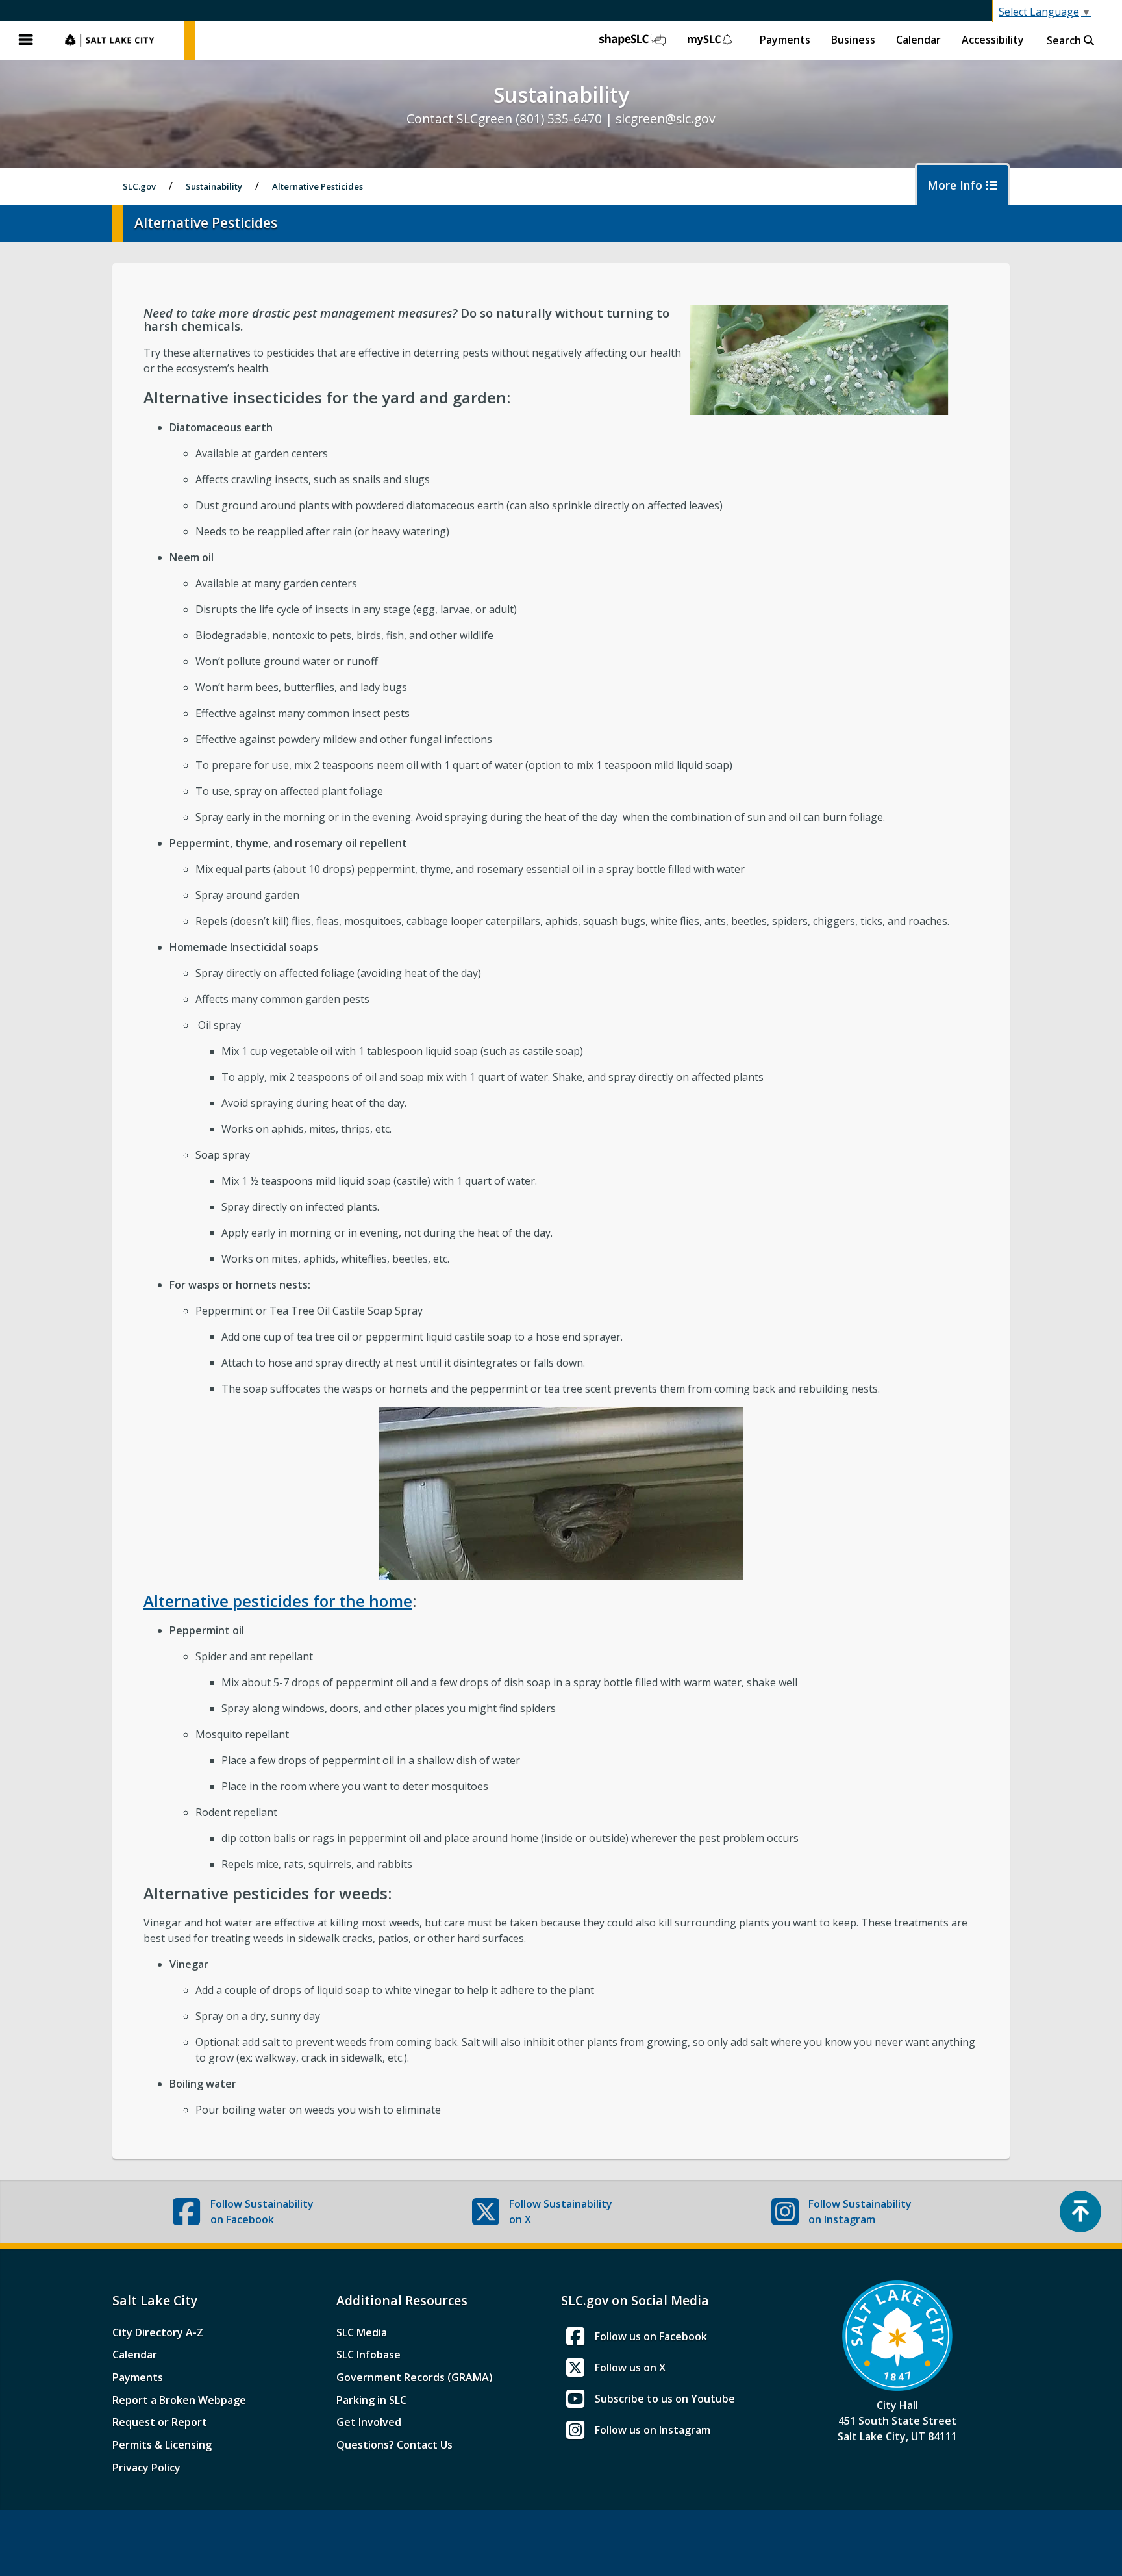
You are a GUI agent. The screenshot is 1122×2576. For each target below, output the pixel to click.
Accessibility (993, 40)
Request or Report (160, 2422)
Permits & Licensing (162, 2445)
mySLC (710, 40)
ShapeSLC (632, 40)
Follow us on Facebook (651, 2336)
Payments (785, 40)
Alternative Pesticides (318, 186)
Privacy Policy (146, 2468)
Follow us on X (630, 2368)
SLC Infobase (368, 2355)
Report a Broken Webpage (179, 2400)
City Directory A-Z (158, 2332)
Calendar (918, 40)
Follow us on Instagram (653, 2430)
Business (853, 40)
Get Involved (369, 2422)
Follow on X (561, 2212)
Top (1080, 2212)
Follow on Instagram (860, 2212)
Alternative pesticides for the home (278, 1601)
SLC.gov (118, 40)
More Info (956, 185)
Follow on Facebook (262, 2212)
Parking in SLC (371, 2400)
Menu (26, 40)
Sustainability (214, 186)
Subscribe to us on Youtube (665, 2399)
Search (1065, 40)
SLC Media (362, 2332)
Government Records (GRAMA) (415, 2377)
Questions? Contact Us (394, 2445)
